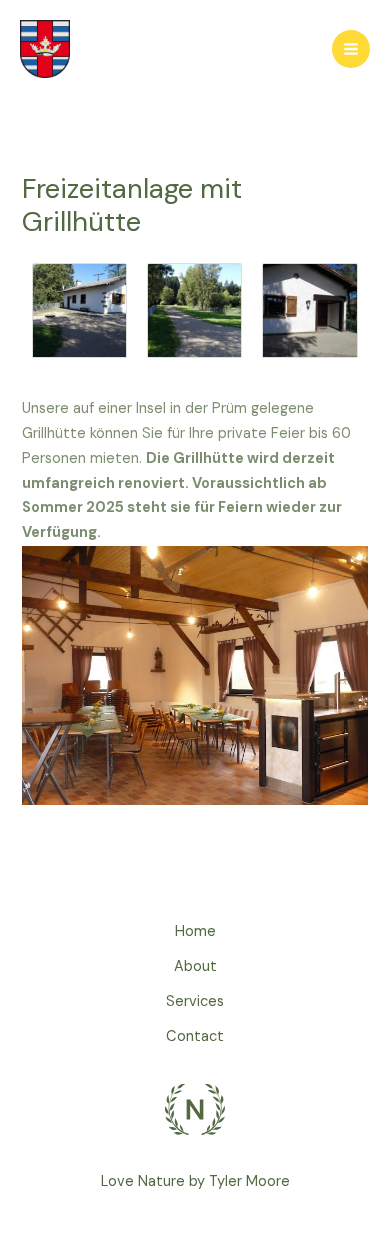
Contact (195, 1036)
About (195, 966)
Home (195, 931)
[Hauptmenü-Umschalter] (351, 49)
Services (195, 1001)
